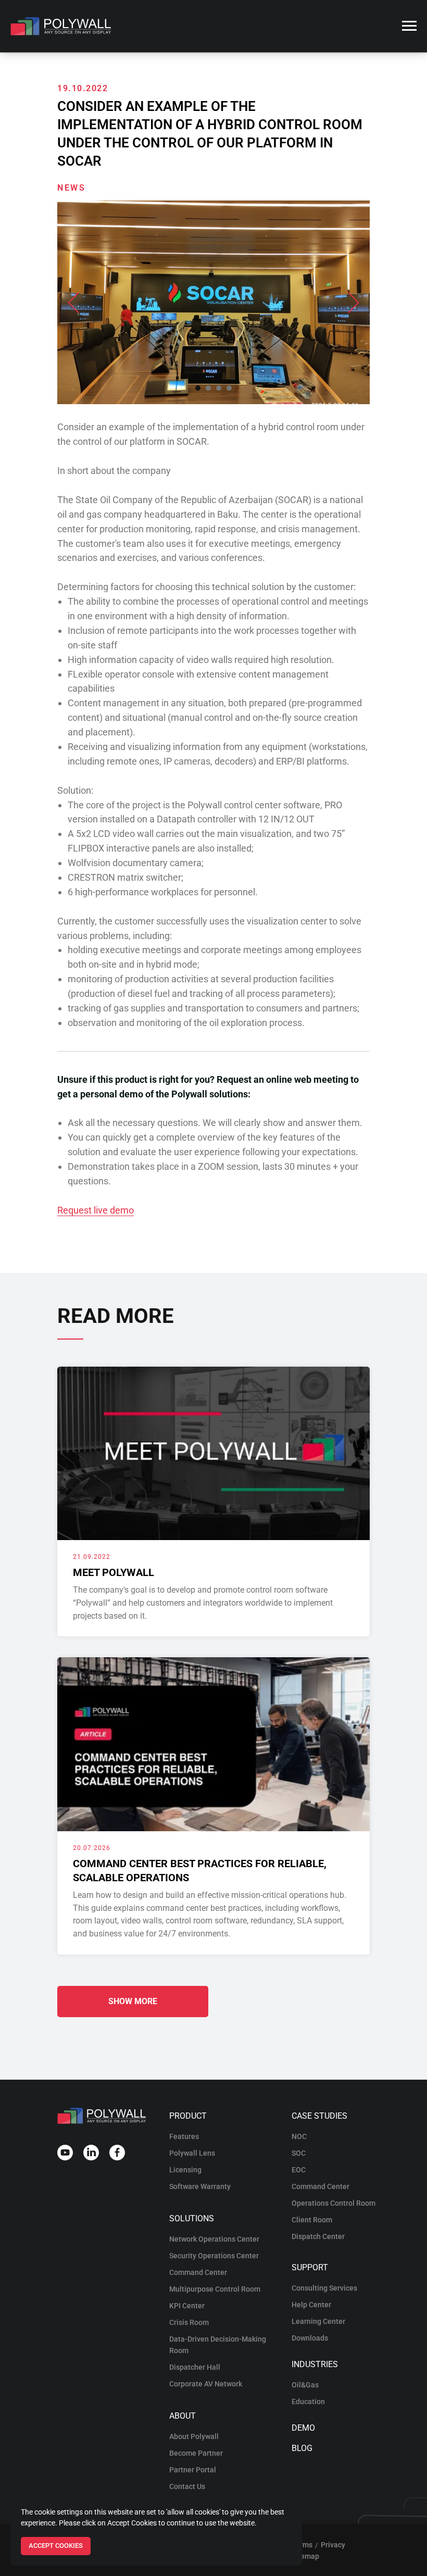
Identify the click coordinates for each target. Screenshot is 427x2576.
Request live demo (96, 1210)
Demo (303, 2428)
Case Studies (319, 2116)
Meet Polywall (114, 1572)
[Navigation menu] (409, 26)
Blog (302, 2448)
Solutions (192, 2218)
